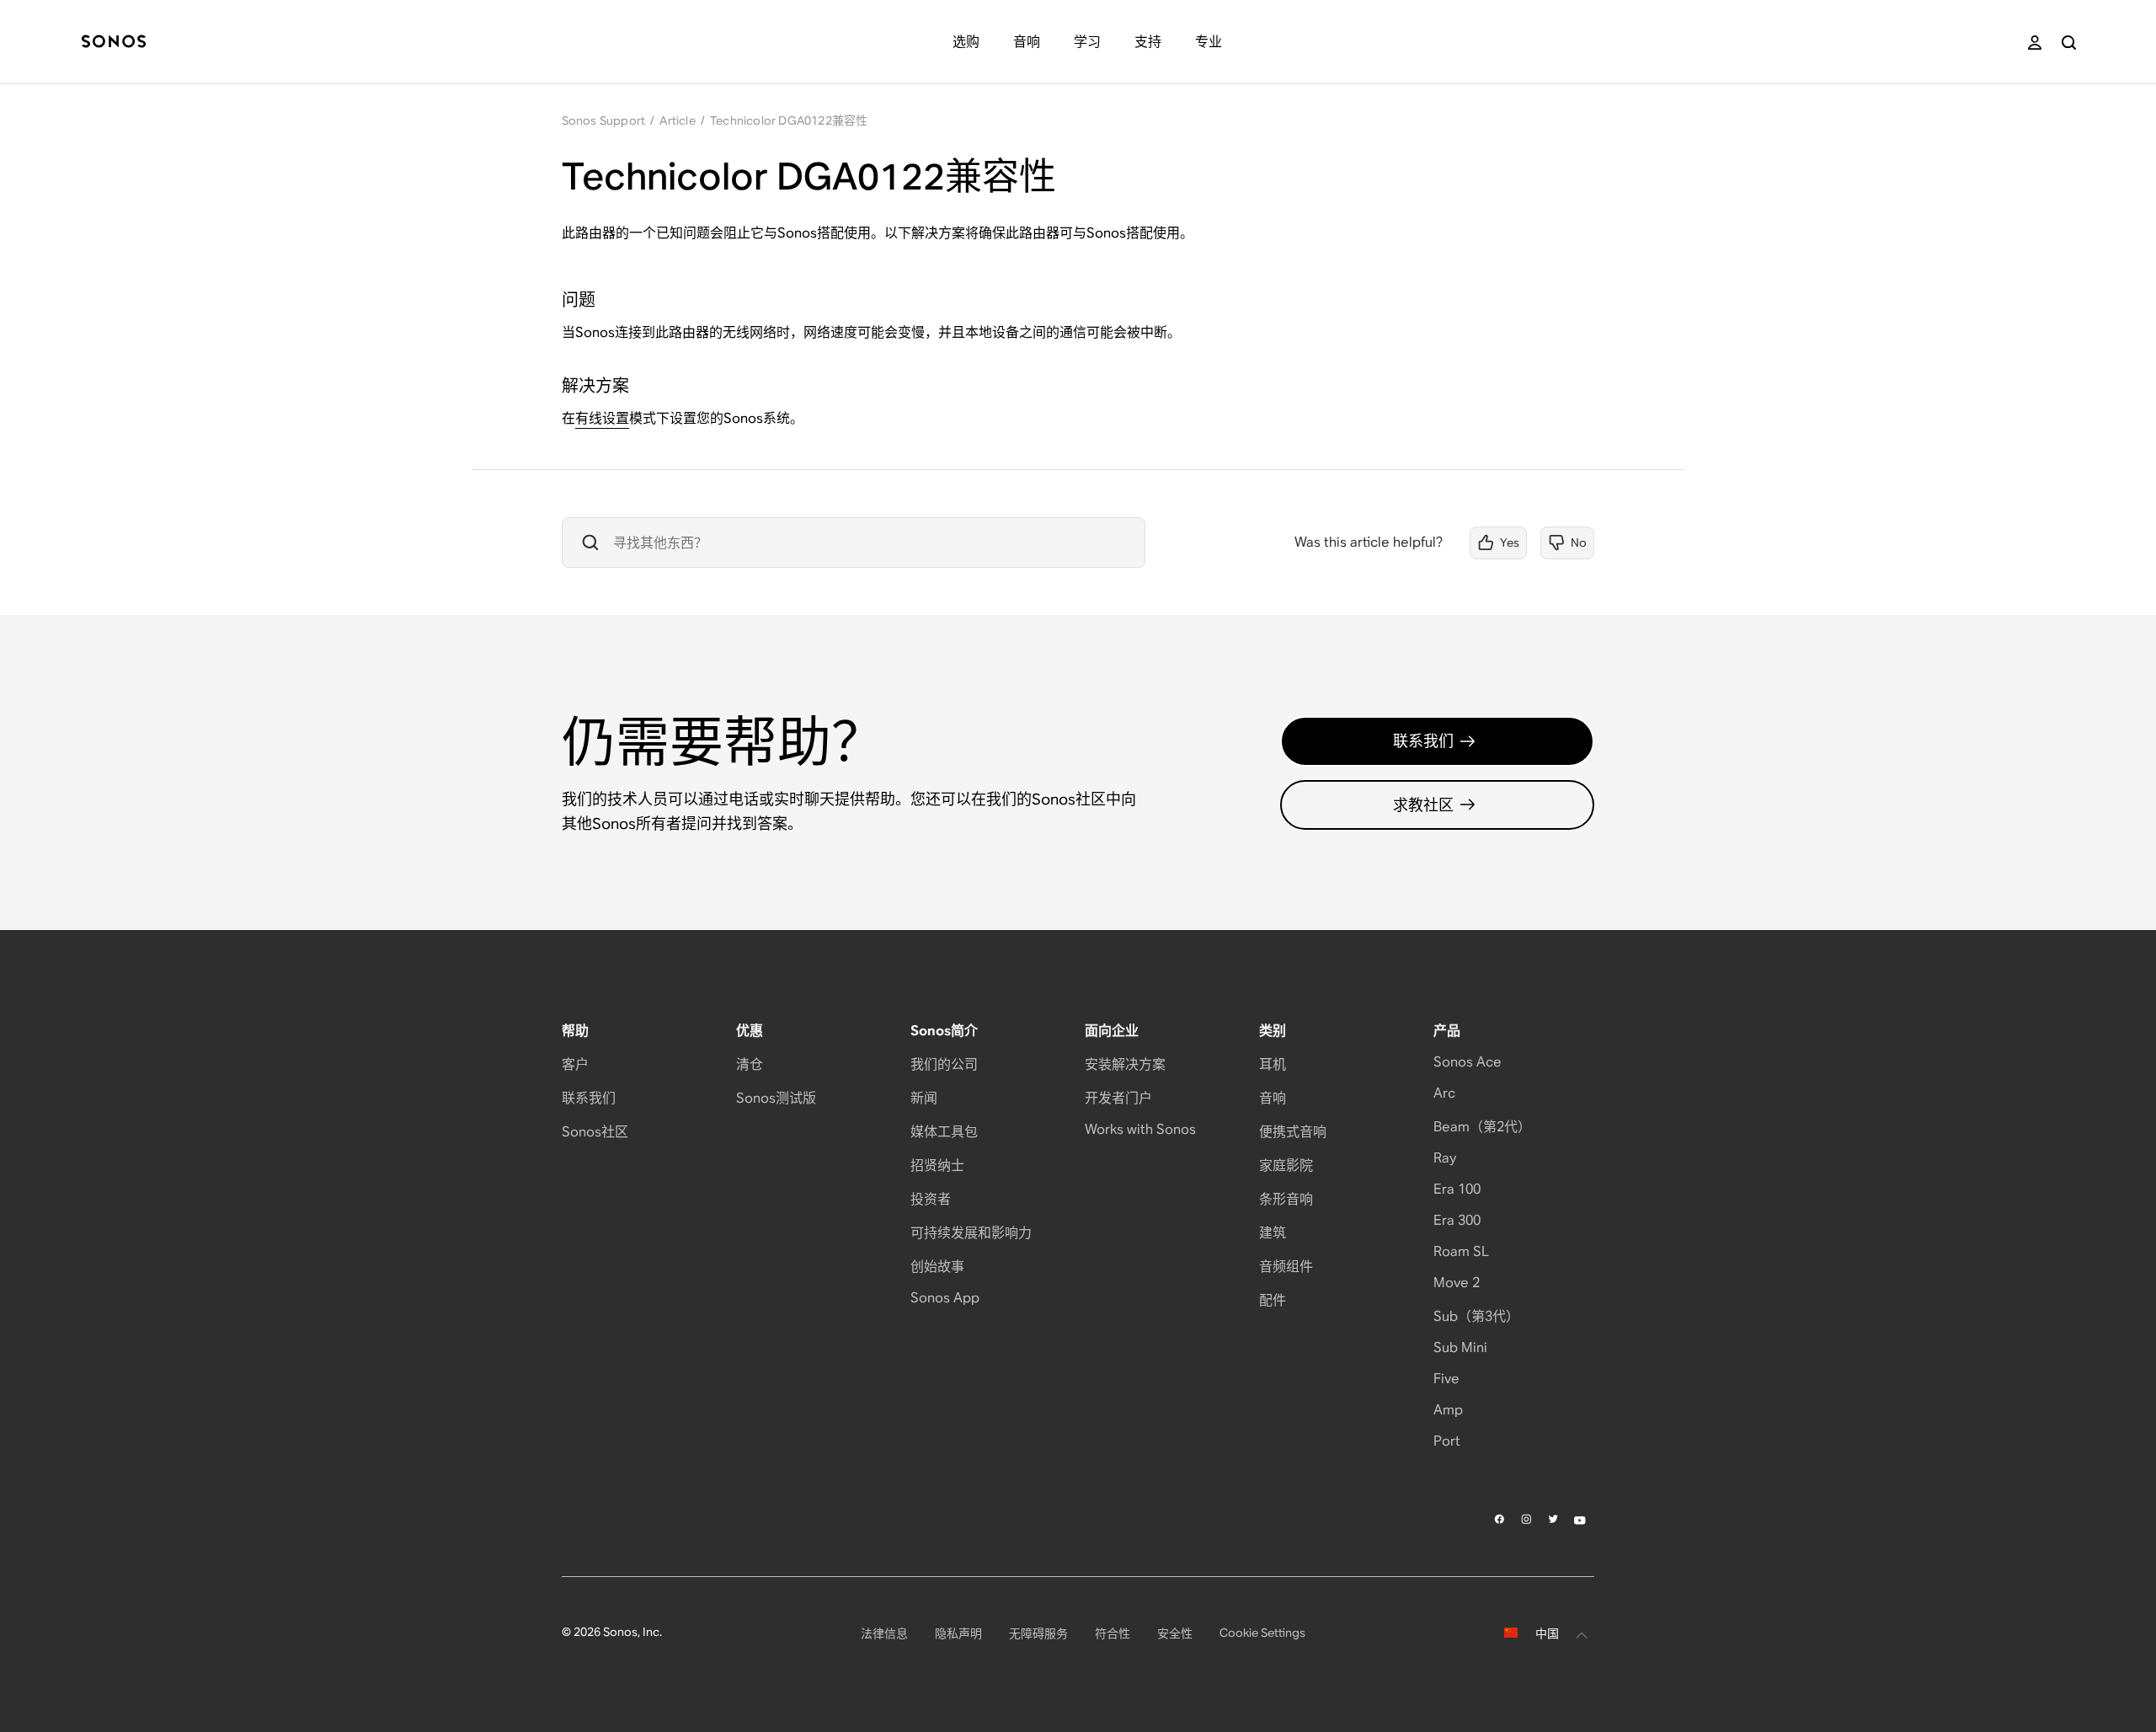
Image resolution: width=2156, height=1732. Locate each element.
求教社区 (1423, 805)
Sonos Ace (1468, 1062)
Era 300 (1457, 1220)
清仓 (750, 1064)
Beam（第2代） (1482, 1127)
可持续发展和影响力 (971, 1233)
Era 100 (1457, 1189)
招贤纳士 (937, 1165)
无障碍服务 (1038, 1633)
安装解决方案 (1125, 1064)
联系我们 (1423, 741)
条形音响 (1286, 1199)
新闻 (924, 1098)
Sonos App (945, 1298)
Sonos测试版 (776, 1098)
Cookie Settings (1262, 1633)
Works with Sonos (1140, 1129)
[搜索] (2069, 43)
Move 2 (1457, 1283)
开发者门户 (1118, 1098)
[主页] (114, 43)
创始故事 (937, 1267)
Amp (1448, 1410)
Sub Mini (1460, 1347)
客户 (575, 1064)
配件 (1273, 1300)
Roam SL (1461, 1251)
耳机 (1273, 1064)
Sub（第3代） (1476, 1316)
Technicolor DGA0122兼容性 (789, 120)
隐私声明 (958, 1633)
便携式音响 (1293, 1132)
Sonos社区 (595, 1132)
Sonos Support (604, 120)
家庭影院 (1286, 1165)
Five (1446, 1379)
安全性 (1175, 1633)
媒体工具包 (944, 1132)
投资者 (931, 1199)
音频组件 (1286, 1267)
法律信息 (884, 1633)
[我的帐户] (2035, 43)
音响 (1273, 1098)
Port (1447, 1441)
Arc (1444, 1093)
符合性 (1113, 1633)
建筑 (1273, 1233)
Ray (1445, 1158)
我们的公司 (944, 1064)
